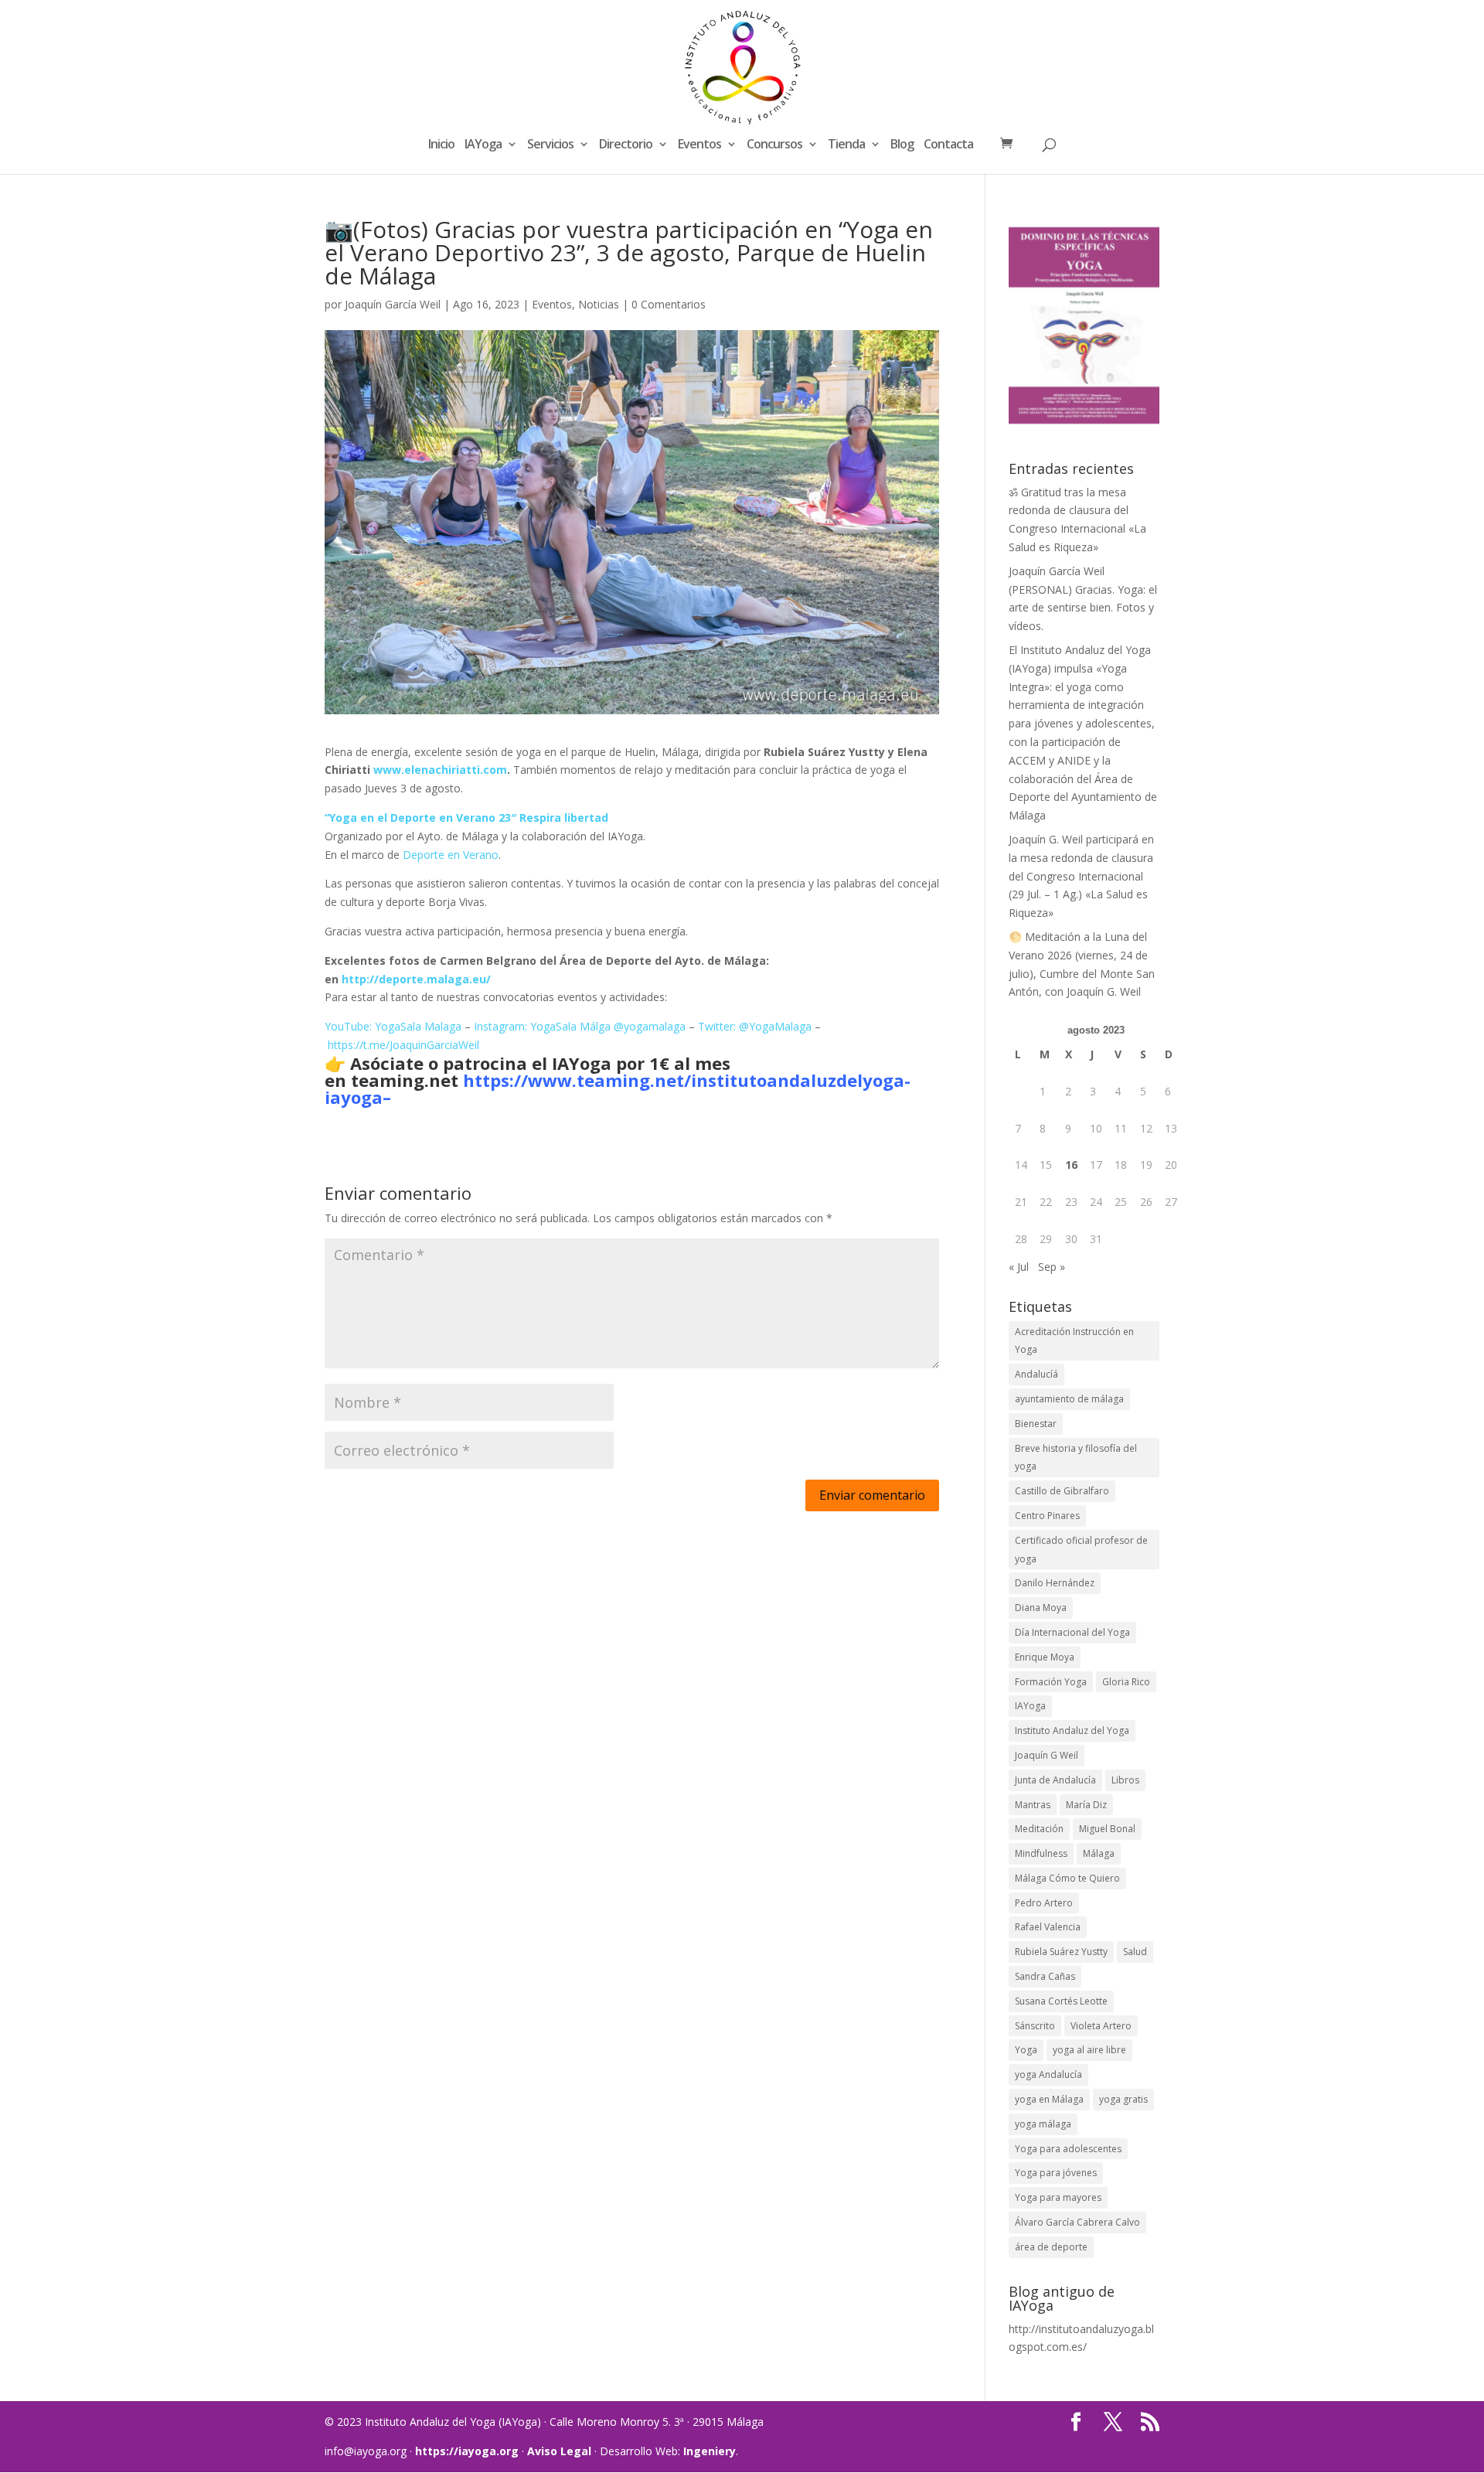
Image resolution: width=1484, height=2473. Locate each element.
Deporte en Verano (451, 855)
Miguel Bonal (1107, 1829)
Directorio (626, 145)
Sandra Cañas (1045, 1976)
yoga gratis (1123, 2099)
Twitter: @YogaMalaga (755, 1026)
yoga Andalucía (1048, 2074)
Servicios (550, 145)
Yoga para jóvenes (1056, 2173)
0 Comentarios (669, 304)
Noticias (599, 304)
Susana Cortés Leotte (1061, 2001)
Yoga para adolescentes (1068, 2149)
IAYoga (483, 145)
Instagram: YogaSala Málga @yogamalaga (580, 1026)
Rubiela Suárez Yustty (1061, 1952)
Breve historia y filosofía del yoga (1076, 1458)
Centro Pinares (1047, 1516)
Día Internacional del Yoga (1072, 1632)
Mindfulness (1041, 1853)
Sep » (1052, 1267)
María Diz (1086, 1805)
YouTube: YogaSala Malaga (393, 1026)
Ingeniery (710, 2451)
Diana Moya (1041, 1608)
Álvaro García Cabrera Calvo (1077, 2222)
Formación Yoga (1051, 1682)
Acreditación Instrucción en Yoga (1074, 1341)
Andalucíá (1036, 1374)
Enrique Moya (1045, 1657)
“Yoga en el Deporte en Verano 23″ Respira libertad (466, 818)
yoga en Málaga (1049, 2099)
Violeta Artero (1101, 2026)
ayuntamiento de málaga (1069, 1399)
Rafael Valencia (1048, 1927)
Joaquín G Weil (1047, 1755)
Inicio (441, 145)
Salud (1135, 1952)
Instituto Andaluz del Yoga (1072, 1730)
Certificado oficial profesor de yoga (1081, 1550)
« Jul (1019, 1267)
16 (1071, 1165)
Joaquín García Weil (393, 304)
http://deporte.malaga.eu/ (416, 979)
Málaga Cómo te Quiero (1067, 1878)
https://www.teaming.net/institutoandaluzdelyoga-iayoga (618, 1088)
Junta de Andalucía (1055, 1780)
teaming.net (405, 1080)
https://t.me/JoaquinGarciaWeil (403, 1045)
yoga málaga (1043, 2124)
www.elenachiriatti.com (440, 770)
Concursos (774, 145)
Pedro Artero (1044, 1903)
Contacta (948, 145)
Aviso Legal (559, 2451)
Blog (902, 145)
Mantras (1033, 1805)
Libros (1125, 1780)
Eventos (699, 145)
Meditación (1039, 1829)
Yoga (1026, 2050)
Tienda (846, 145)
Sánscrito (1035, 2026)
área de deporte (1051, 2247)
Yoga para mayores (1058, 2197)
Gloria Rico (1126, 1682)
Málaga (1099, 1853)
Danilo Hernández (1055, 1583)
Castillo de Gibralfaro (1062, 1491)
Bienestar (1036, 1424)
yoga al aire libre (1089, 2050)
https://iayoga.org (467, 2451)
